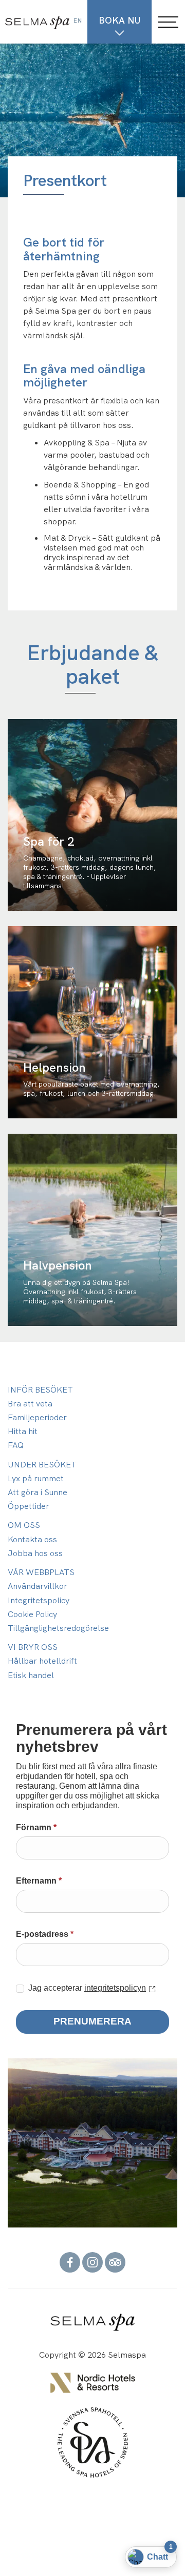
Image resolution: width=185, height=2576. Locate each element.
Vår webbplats (41, 1572)
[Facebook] (70, 2262)
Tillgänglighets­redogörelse (58, 1628)
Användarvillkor (38, 1586)
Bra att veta (30, 1404)
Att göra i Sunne (38, 1492)
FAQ (16, 1445)
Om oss (24, 1525)
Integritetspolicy (39, 1600)
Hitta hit (23, 1431)
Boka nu (119, 20)
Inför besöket (40, 1390)
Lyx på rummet (36, 1478)
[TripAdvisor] (115, 2262)
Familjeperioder (37, 1417)
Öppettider (29, 1506)
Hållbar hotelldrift (42, 1661)
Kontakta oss (32, 1539)
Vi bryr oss (33, 1647)
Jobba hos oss (35, 1553)
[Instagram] (92, 2262)
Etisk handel (31, 1675)
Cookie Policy (32, 1614)
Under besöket (42, 1465)
